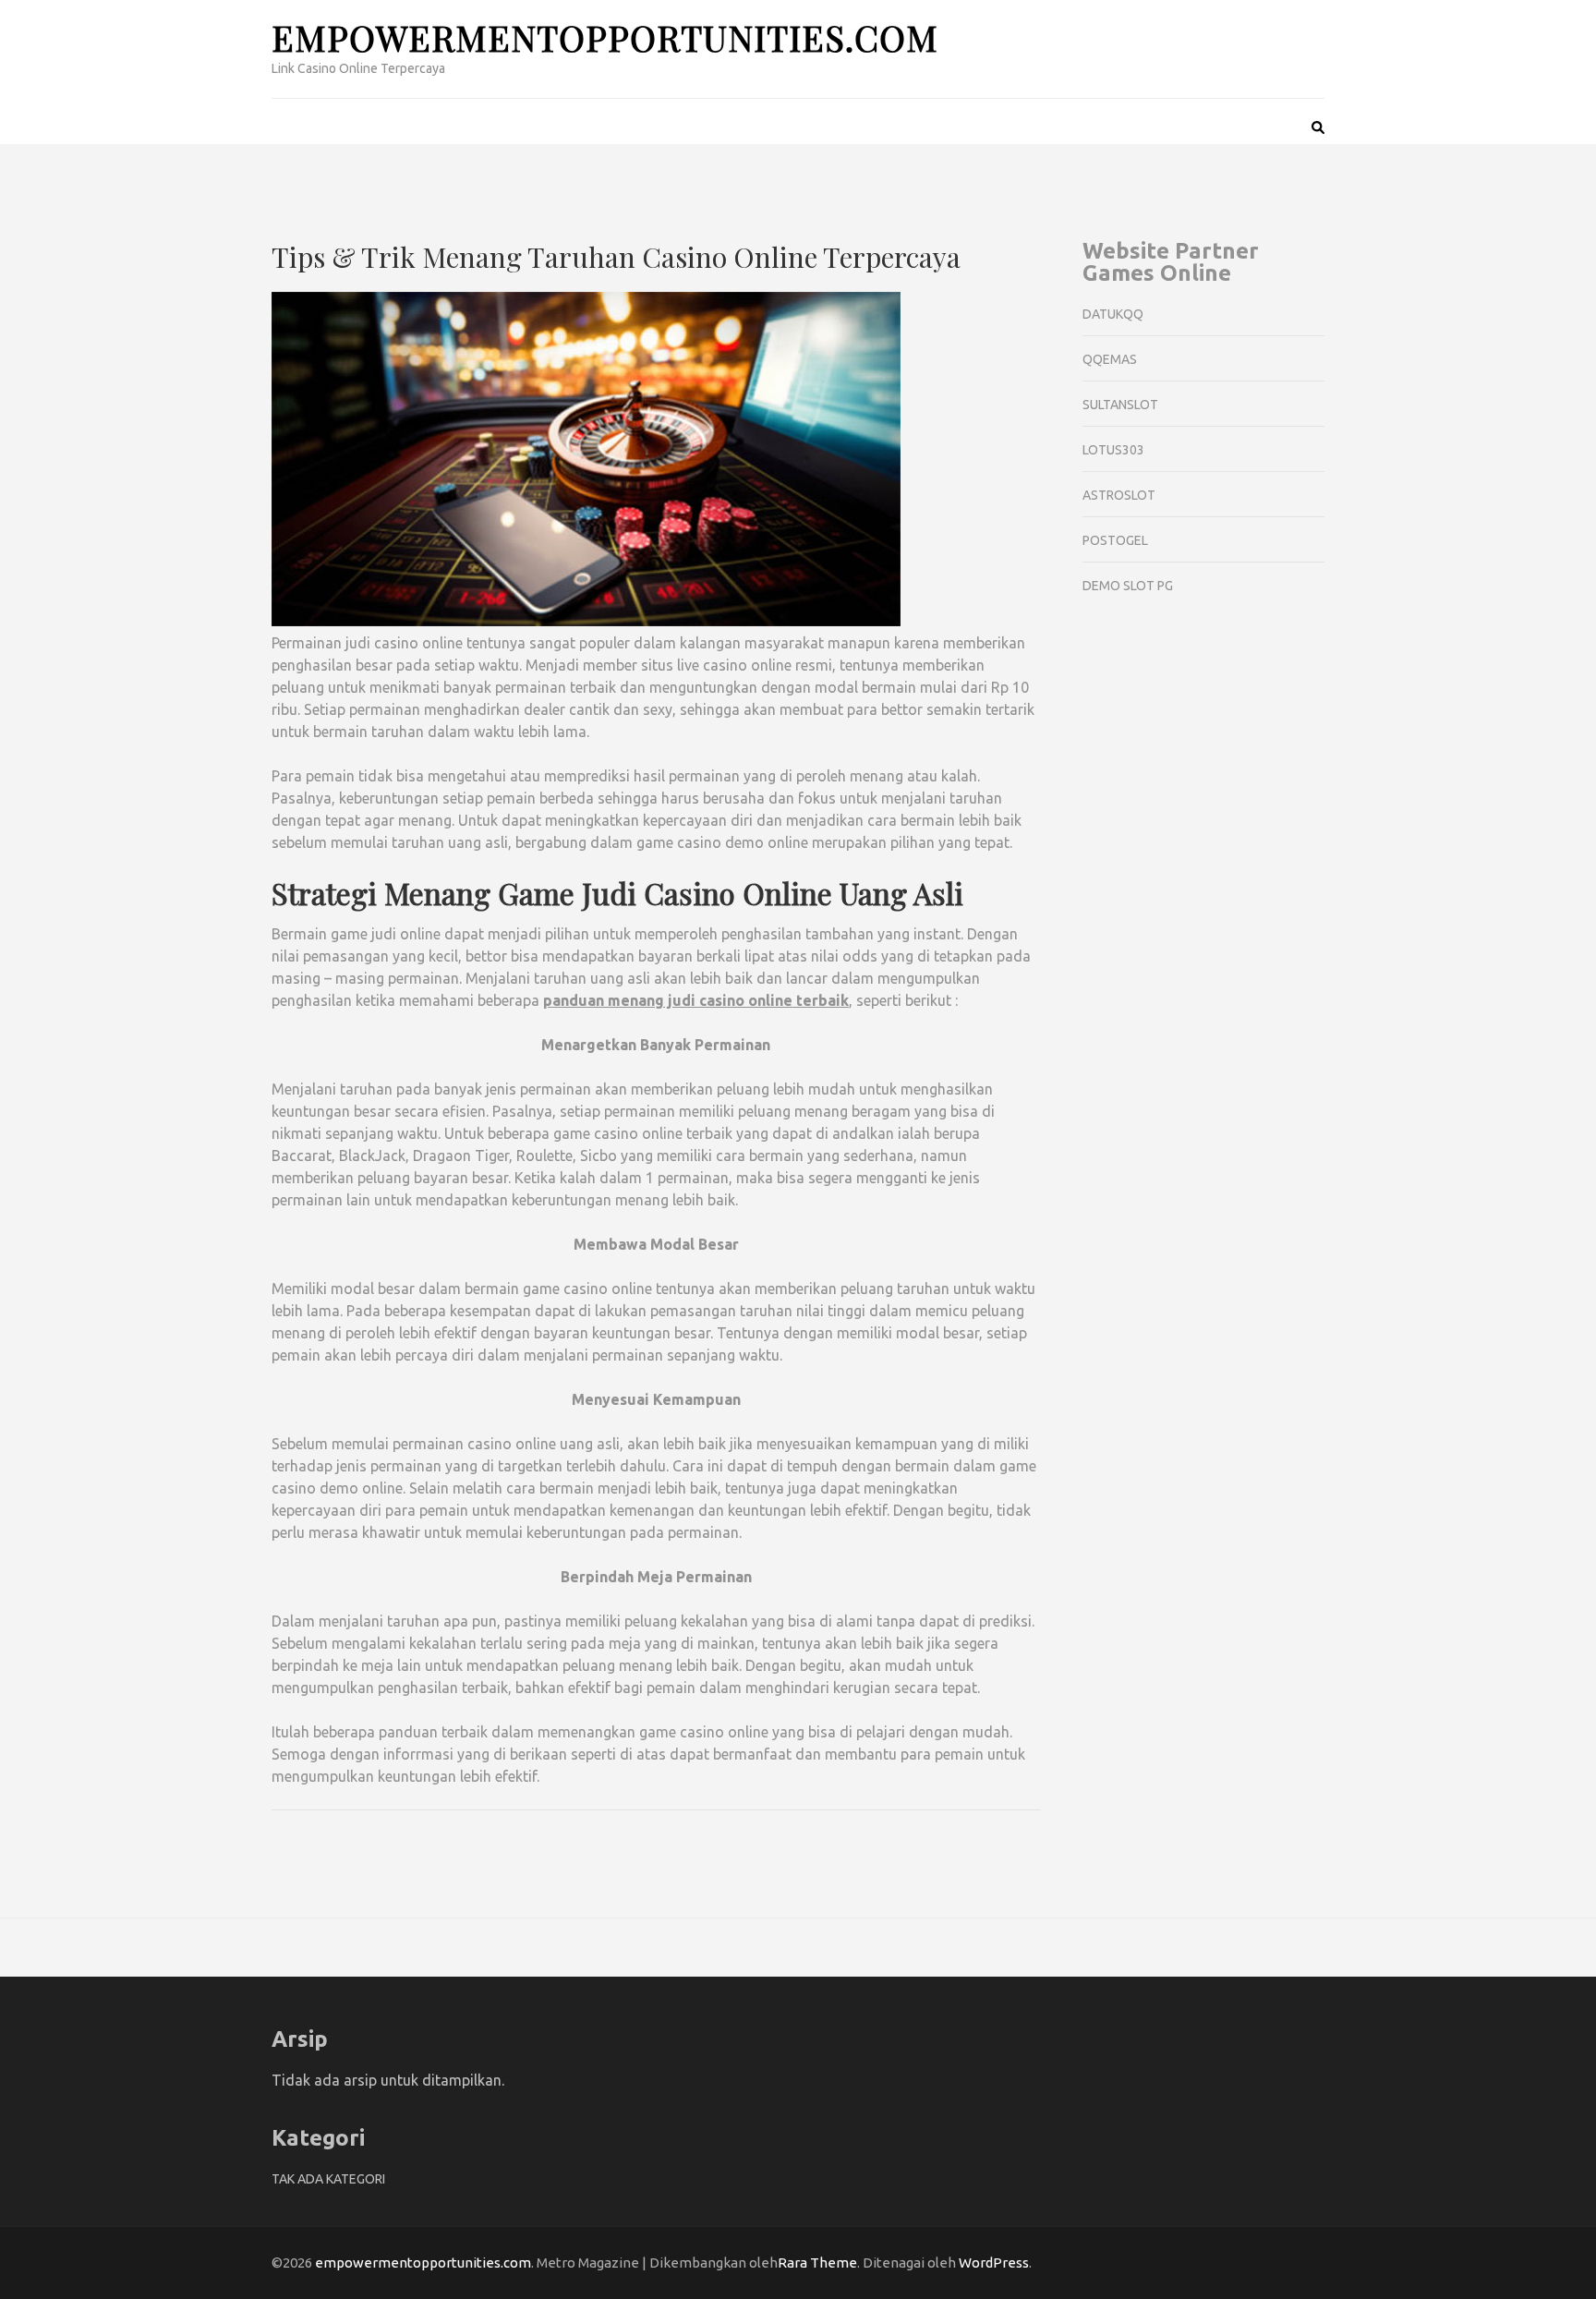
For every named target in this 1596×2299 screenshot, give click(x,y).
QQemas (1110, 359)
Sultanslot (1120, 405)
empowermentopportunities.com (605, 37)
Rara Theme (817, 2263)
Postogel (1115, 540)
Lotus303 (1113, 450)
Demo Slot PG (1128, 586)
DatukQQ (1113, 314)
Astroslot (1119, 495)
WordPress (994, 2263)
